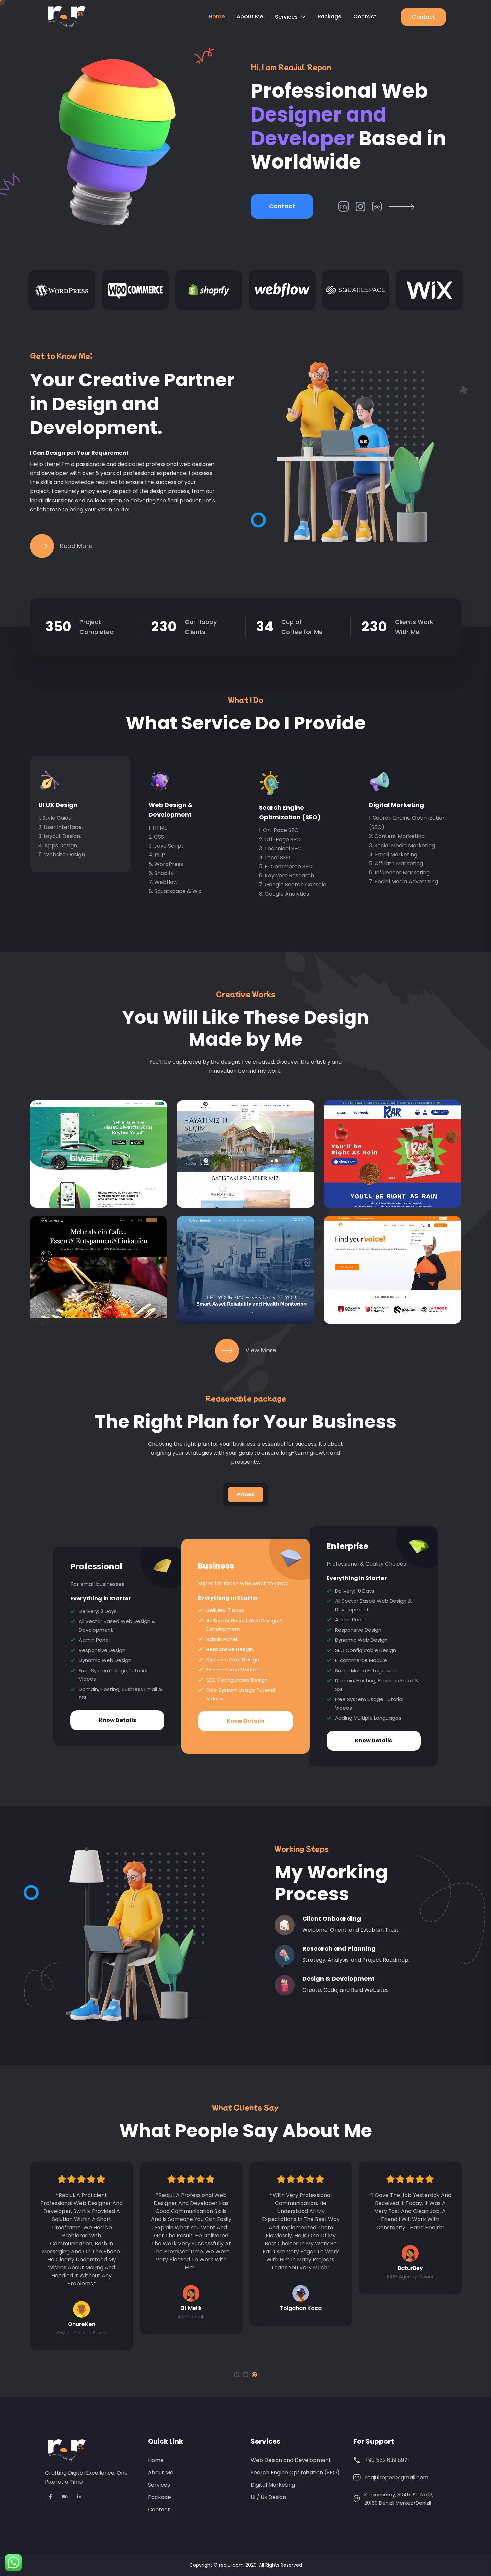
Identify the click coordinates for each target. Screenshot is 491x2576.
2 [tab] (246, 2375)
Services (286, 17)
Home (217, 17)
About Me (250, 17)
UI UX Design (58, 805)
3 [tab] (254, 2375)
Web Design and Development (291, 2460)
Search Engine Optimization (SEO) (295, 2472)
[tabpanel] (246, 1651)
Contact (365, 17)
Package (330, 17)
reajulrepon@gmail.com (397, 2477)
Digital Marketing (396, 805)
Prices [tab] (246, 1495)
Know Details (117, 1720)
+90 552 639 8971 (387, 2460)
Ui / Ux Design (268, 2497)
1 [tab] (237, 2375)
